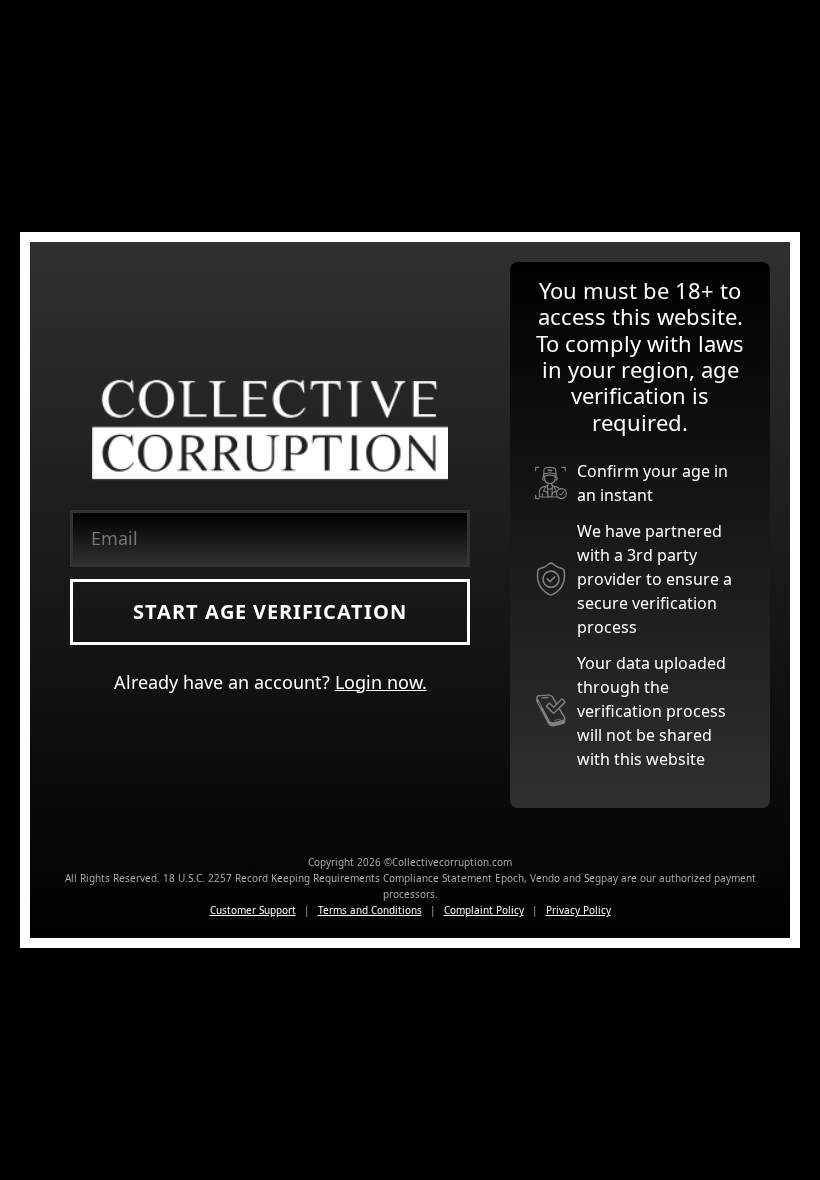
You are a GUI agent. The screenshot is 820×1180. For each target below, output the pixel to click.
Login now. (381, 682)
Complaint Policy (484, 910)
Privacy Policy (578, 910)
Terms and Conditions (370, 910)
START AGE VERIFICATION (270, 611)
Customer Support (253, 910)
